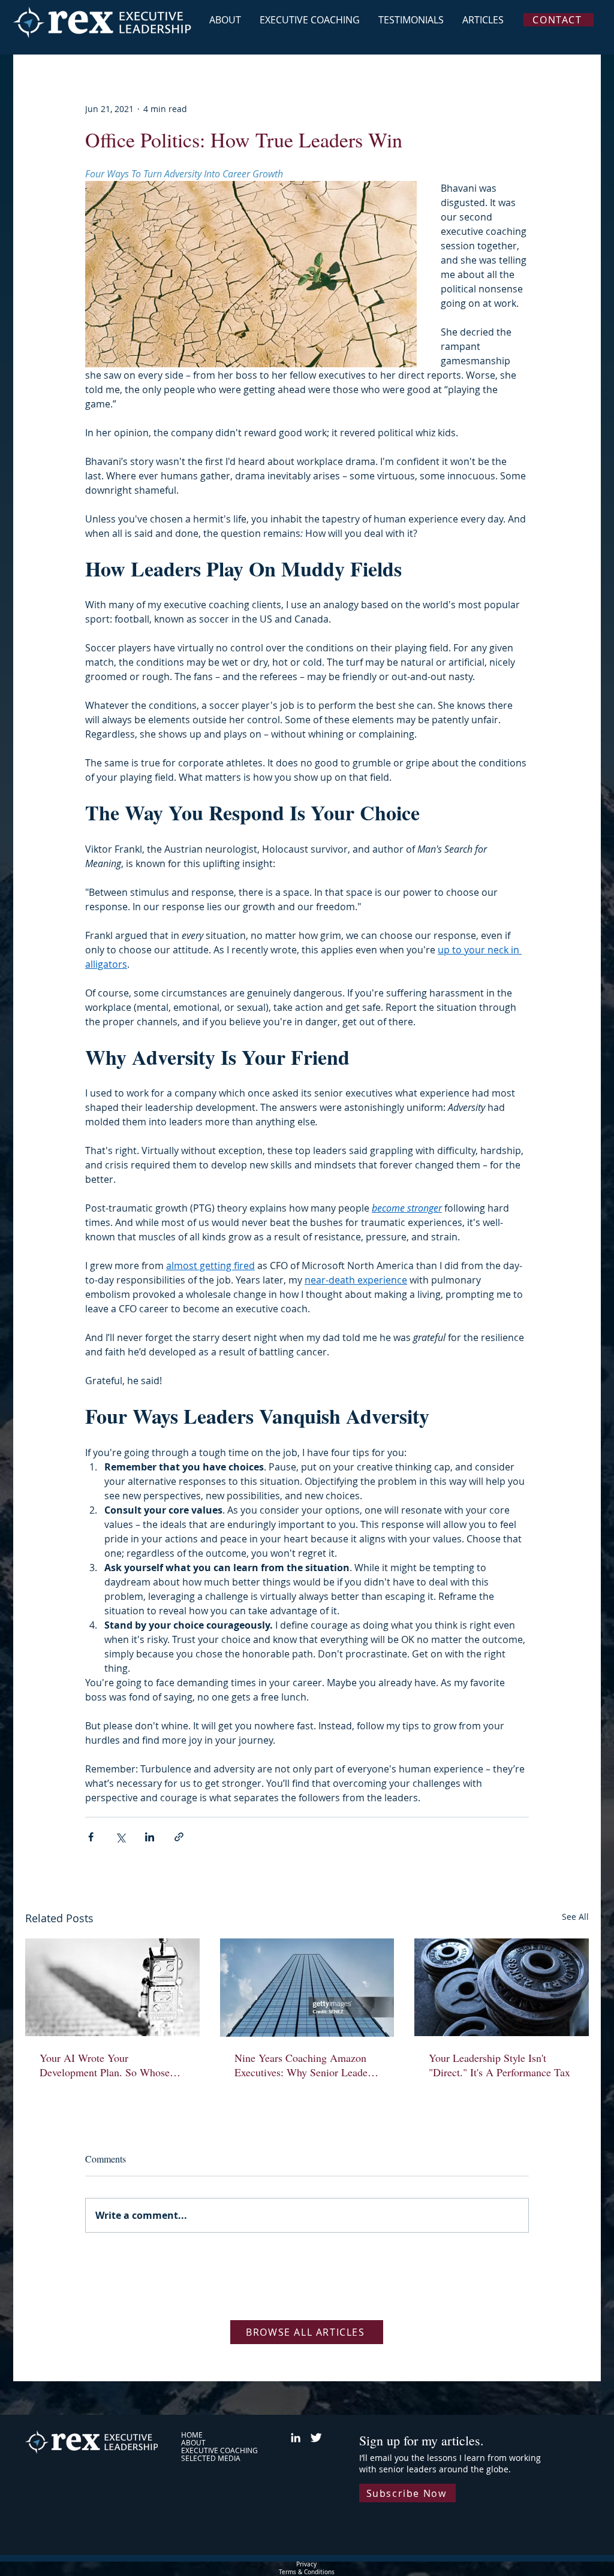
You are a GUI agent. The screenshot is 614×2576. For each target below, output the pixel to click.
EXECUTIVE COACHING (219, 2450)
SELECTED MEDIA (211, 2458)
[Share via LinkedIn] (150, 1837)
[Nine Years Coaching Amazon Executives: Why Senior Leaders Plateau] (307, 1988)
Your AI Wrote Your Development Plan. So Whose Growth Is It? (105, 2065)
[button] (407, 2493)
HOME (192, 2435)
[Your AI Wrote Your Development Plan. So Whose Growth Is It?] (112, 1987)
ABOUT (193, 2443)
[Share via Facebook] (91, 1837)
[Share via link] (179, 1837)
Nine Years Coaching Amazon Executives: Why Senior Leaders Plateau (305, 2065)
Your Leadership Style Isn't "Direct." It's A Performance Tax (499, 2065)
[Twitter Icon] (316, 2438)
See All (575, 1917)
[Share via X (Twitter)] (120, 1837)
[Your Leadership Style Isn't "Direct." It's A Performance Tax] (502, 1987)
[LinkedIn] (296, 2438)
